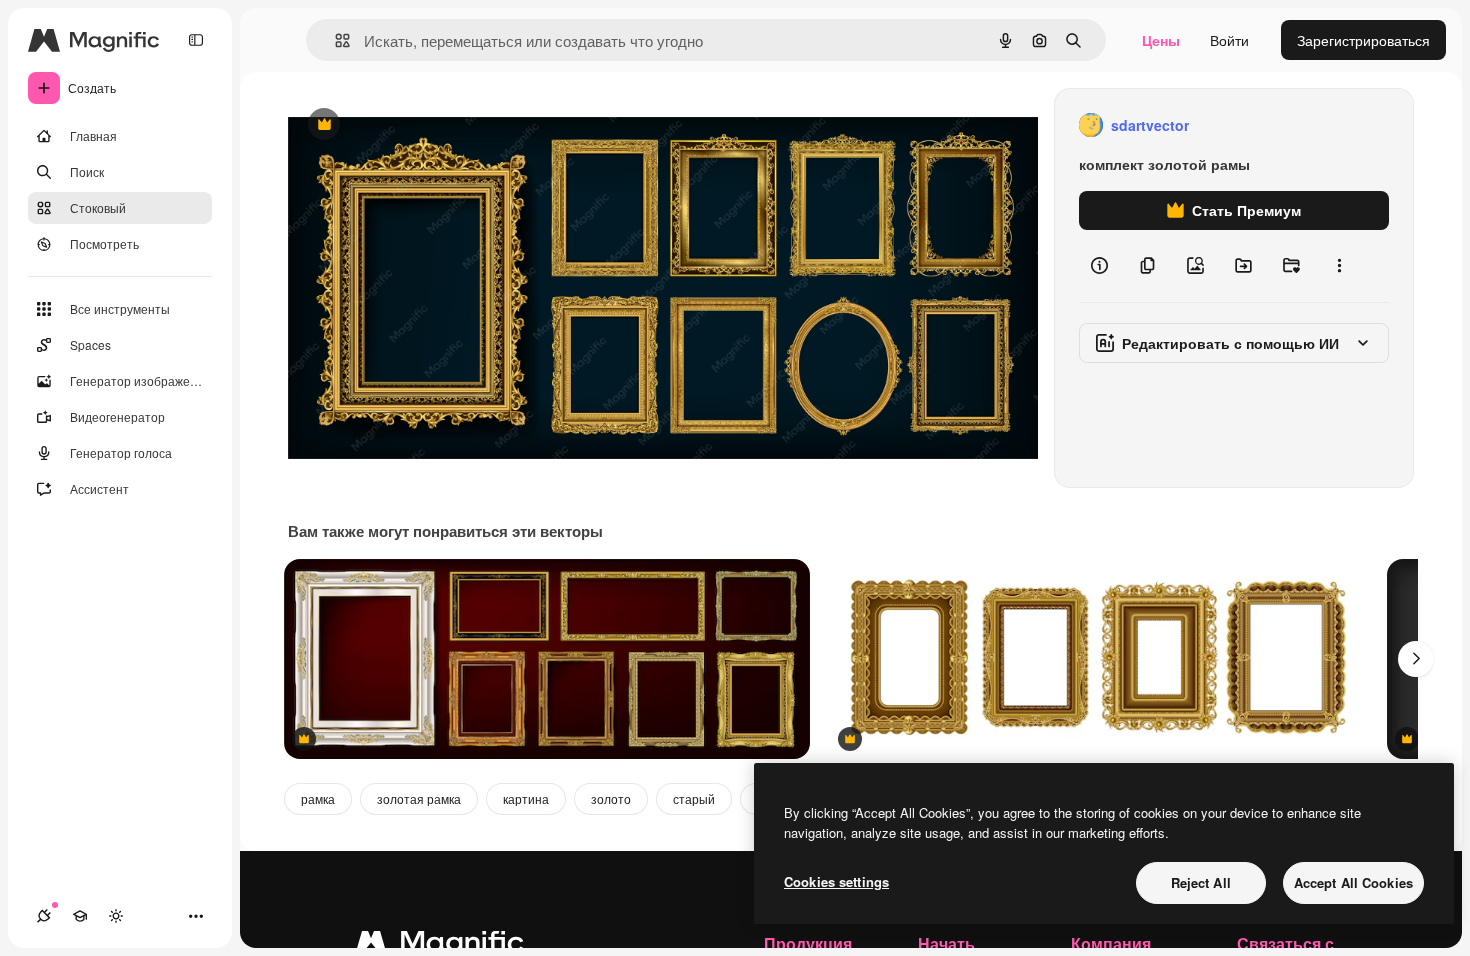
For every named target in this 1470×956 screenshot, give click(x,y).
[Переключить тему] (116, 916)
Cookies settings (836, 881)
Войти (1229, 40)
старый (694, 798)
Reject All (1201, 882)
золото (611, 798)
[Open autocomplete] (334, 40)
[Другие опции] (1339, 266)
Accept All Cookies (1353, 882)
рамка (318, 798)
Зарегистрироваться (1363, 40)
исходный (422, 125)
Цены (1161, 40)
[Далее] (1416, 659)
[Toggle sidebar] (196, 40)
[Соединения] (44, 916)
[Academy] (80, 916)
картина (526, 798)
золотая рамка (419, 798)
